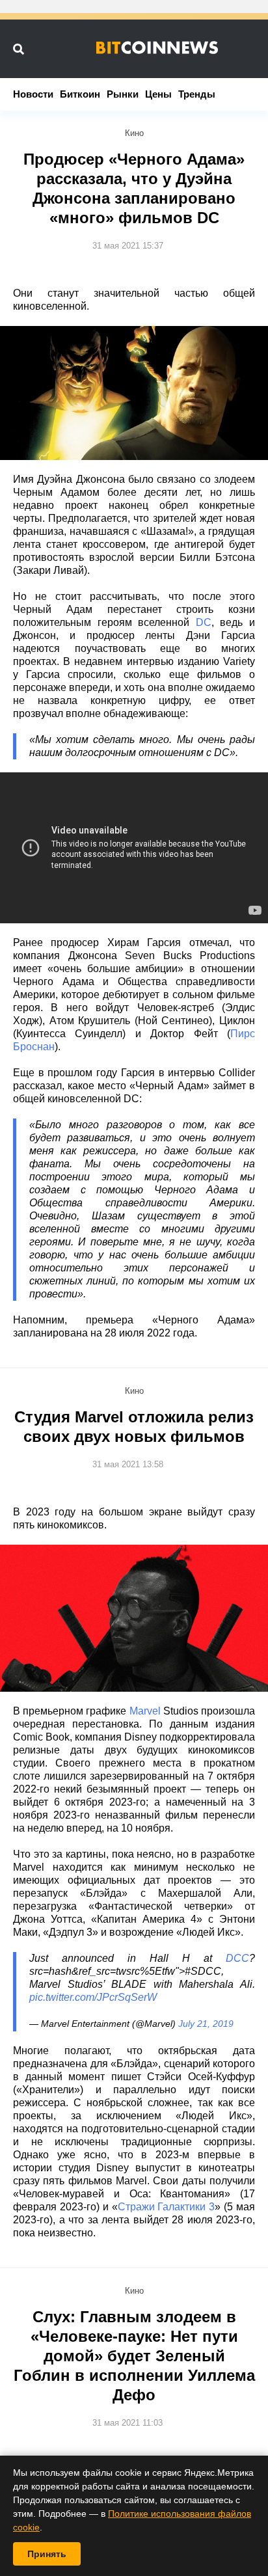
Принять (47, 2554)
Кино (134, 133)
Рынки (123, 94)
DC (204, 622)
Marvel (145, 1711)
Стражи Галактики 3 (167, 2207)
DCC (237, 1958)
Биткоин (80, 94)
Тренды (197, 94)
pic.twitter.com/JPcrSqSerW (93, 1997)
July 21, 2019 (206, 2024)
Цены (158, 94)
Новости (33, 94)
